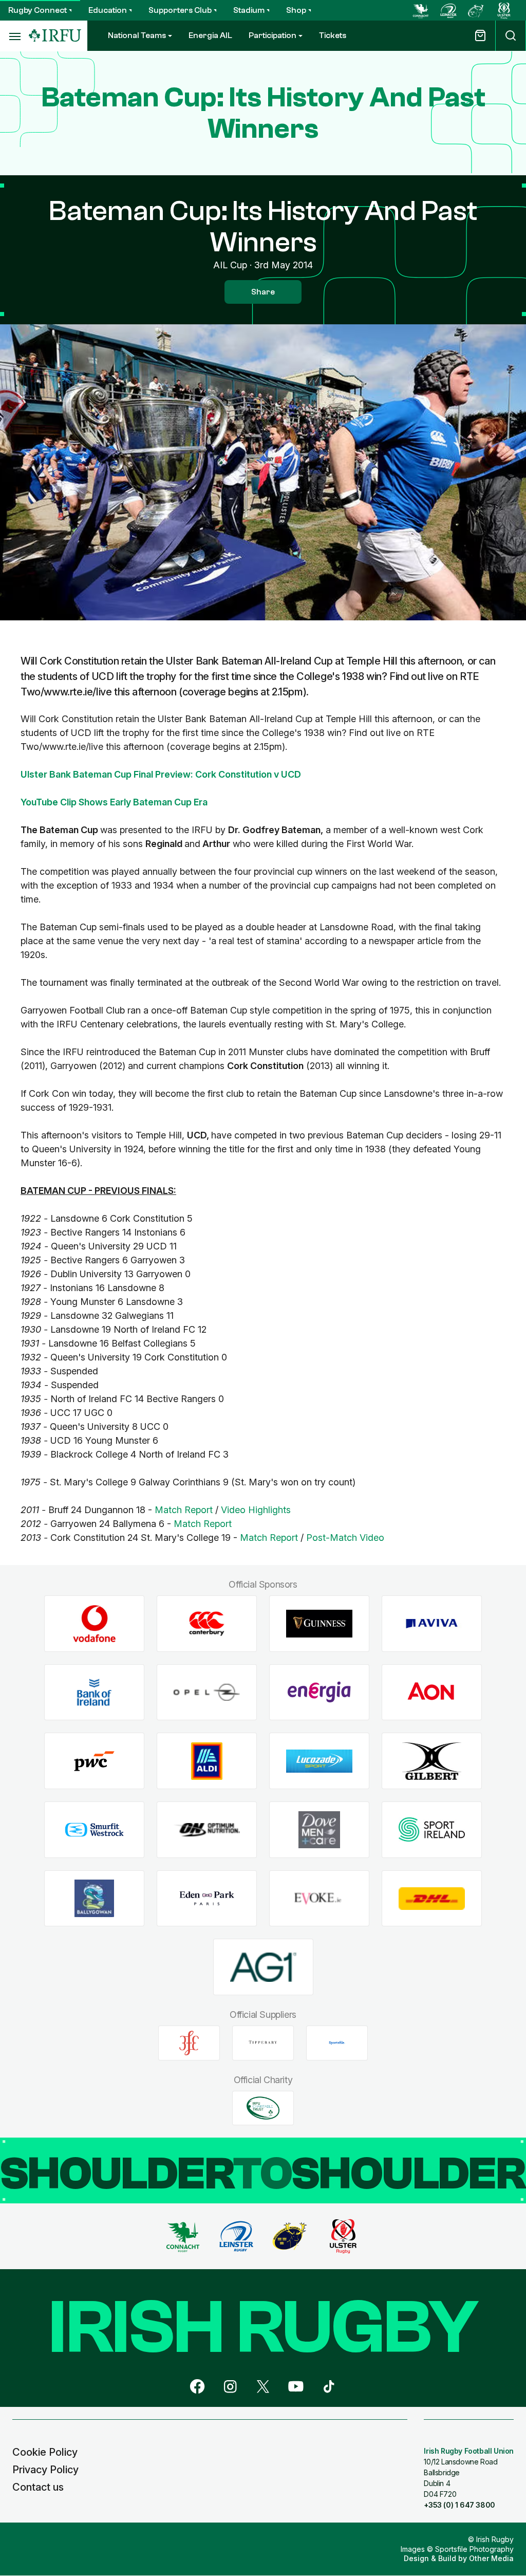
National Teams (137, 35)
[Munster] (476, 10)
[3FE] (189, 2043)
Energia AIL (210, 35)
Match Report (184, 1510)
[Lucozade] (319, 1761)
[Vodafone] (94, 1624)
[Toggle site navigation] (14, 36)
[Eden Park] (207, 1898)
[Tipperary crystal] (263, 2043)
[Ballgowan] (94, 1898)
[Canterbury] (207, 1624)
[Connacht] (421, 10)
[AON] (432, 1692)
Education (108, 10)
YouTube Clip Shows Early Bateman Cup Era (114, 802)
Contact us (38, 2487)
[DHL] (432, 1898)
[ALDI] (207, 1761)
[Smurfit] (94, 1830)
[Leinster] (448, 10)
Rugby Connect (37, 10)
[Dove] (319, 1830)
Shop (296, 10)
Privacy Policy (45, 2470)
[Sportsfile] (337, 2043)
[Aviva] (432, 1624)
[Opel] (207, 1692)
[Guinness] (319, 1624)
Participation (273, 35)
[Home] (55, 36)
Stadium (249, 10)
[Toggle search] (511, 36)
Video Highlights (256, 1510)
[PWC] (94, 1761)
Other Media (491, 2558)
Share (263, 292)
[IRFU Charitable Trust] (263, 2108)
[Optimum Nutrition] (207, 1830)
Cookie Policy (45, 2452)
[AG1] (263, 1967)
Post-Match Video (345, 1538)
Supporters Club (180, 10)
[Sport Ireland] (432, 1830)
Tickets (333, 35)
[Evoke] (319, 1898)
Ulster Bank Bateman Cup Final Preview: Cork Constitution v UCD (161, 774)
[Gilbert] (432, 1761)
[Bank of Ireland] (94, 1692)
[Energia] (319, 1692)
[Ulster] (504, 10)
